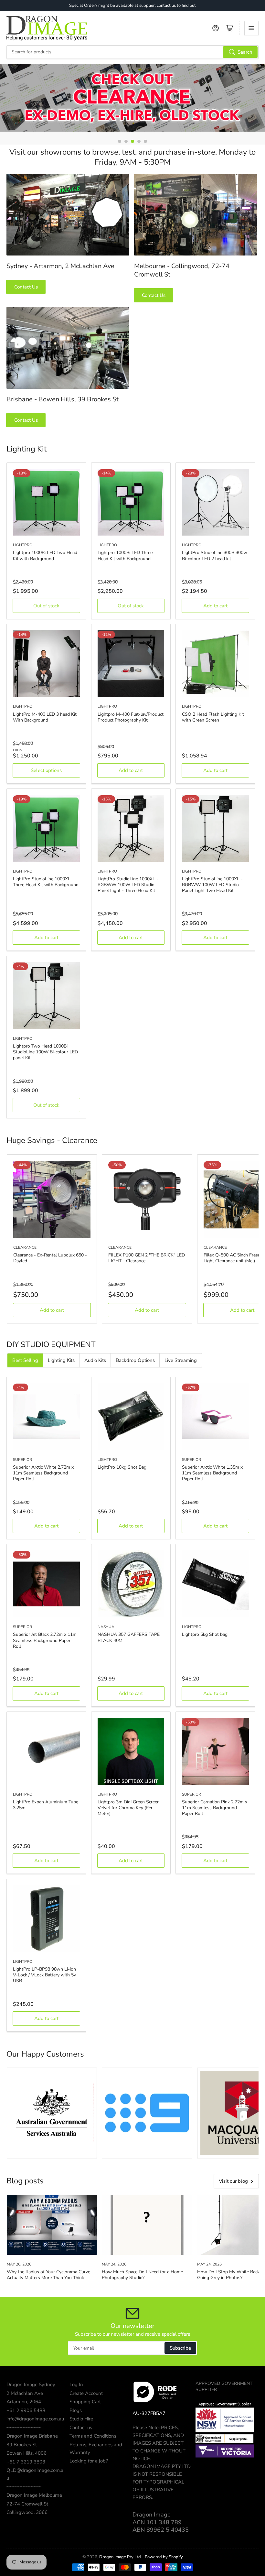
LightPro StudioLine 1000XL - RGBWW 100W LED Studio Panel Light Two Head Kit (212, 885)
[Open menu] (251, 28)
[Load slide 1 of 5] (120, 141)
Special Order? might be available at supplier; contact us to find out (132, 5)
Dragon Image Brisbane (32, 2436)
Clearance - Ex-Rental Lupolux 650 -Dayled (50, 1258)
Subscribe (180, 2348)
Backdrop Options (135, 1360)
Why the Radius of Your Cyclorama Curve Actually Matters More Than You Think (48, 2275)
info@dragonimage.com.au (35, 2419)
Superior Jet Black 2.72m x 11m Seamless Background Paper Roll (45, 1640)
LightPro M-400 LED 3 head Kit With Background (45, 717)
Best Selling (25, 1360)
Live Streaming (181, 1360)
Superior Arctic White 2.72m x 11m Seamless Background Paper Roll (43, 1473)
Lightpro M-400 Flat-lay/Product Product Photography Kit (131, 717)
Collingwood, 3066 (27, 2512)
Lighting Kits (61, 1360)
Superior (22, 1460)
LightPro (23, 545)
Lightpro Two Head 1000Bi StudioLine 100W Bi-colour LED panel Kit (45, 1052)
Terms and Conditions (93, 2436)
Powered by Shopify (164, 2557)
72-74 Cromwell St (27, 2504)
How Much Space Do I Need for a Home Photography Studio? (142, 2275)
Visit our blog (233, 2181)
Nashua (106, 1627)
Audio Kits (95, 1360)
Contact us (81, 2428)
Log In (76, 2385)
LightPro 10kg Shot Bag (122, 1467)
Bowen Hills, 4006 (26, 2453)
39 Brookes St (22, 2445)
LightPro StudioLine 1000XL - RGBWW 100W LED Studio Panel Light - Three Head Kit (128, 885)
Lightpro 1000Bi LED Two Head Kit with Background (45, 555)
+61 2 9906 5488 (26, 2410)
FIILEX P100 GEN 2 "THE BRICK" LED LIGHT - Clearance (147, 1258)
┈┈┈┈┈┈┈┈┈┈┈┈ (24, 2428)
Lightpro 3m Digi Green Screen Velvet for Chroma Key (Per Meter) (129, 1808)
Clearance (25, 1247)
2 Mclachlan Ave (25, 2393)
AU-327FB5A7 (149, 2413)
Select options (46, 770)
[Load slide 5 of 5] (145, 141)
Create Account (86, 2393)
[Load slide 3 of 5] (132, 141)
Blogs (76, 2410)
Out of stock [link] (46, 606)
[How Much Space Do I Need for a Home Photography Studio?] (147, 2225)
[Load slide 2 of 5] (126, 141)
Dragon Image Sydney (31, 2385)
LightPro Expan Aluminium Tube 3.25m (46, 1805)
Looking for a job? (89, 2461)
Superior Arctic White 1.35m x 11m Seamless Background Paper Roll (212, 1473)
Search (245, 52)
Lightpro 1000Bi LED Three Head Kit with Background (125, 555)
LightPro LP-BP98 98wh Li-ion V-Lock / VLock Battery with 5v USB (44, 1975)
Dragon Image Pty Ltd (120, 2557)
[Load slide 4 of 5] (139, 141)
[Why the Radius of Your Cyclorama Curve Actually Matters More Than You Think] (52, 2225)
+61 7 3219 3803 (26, 2462)
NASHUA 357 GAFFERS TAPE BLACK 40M (129, 1637)
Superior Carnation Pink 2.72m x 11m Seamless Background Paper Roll (215, 1808)
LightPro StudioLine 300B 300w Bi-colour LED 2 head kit (215, 555)
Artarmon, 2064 (24, 2402)
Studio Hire (81, 2419)
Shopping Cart (85, 2402)
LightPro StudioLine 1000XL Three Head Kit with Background (46, 882)
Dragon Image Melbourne (34, 2495)
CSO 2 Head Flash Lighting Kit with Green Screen (213, 717)
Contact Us (26, 287)
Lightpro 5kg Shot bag (205, 1634)
